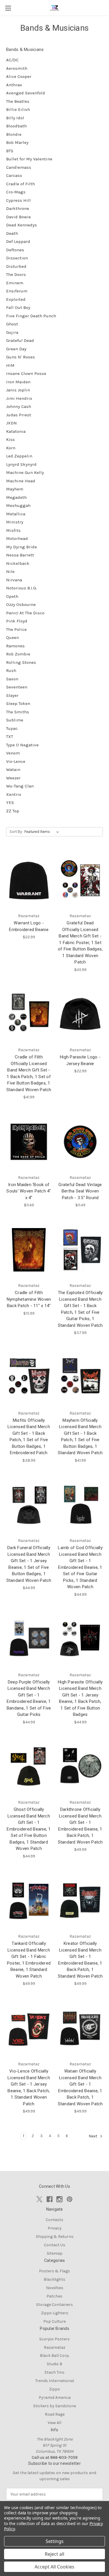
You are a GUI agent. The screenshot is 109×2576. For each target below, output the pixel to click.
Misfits (13, 530)
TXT (10, 736)
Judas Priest (19, 415)
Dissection (17, 258)
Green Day (16, 349)
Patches (54, 2296)
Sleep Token (18, 703)
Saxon (12, 679)
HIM (10, 365)
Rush (11, 670)
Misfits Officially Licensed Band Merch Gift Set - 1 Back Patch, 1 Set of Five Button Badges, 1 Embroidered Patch (29, 1437)
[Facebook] (50, 2199)
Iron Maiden (18, 382)
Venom (13, 753)
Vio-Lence (16, 761)
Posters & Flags (54, 2271)
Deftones (15, 250)
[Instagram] (59, 2199)
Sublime (15, 720)
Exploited (16, 299)
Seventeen (17, 687)
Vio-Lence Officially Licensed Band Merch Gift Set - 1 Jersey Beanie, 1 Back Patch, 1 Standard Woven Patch (29, 2087)
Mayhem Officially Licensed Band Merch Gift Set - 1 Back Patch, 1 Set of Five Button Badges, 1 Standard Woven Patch (80, 1437)
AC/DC (12, 60)
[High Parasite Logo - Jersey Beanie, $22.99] (80, 1014)
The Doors (16, 274)
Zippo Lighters (55, 2313)
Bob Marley (17, 142)
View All (54, 2423)
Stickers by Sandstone (54, 2406)
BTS (10, 151)
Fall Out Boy (18, 307)
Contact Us (55, 2245)
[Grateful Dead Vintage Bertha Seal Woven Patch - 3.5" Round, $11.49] (80, 1142)
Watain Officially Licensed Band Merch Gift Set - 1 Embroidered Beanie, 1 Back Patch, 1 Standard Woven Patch (80, 2087)
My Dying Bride (22, 547)
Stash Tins (54, 2372)
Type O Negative (22, 745)
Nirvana (14, 580)
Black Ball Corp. (55, 2356)
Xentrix (14, 794)
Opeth (12, 596)
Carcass (14, 175)
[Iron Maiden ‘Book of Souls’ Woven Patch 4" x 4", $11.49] (29, 1142)
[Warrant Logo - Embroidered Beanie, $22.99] (29, 880)
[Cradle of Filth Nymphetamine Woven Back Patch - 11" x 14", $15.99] (29, 1250)
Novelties (55, 2288)
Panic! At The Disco (25, 613)
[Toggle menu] (8, 8)
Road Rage (55, 2414)
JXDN (11, 423)
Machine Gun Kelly (25, 472)
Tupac (12, 728)
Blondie (14, 134)
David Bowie (18, 217)
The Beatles (18, 101)
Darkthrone (18, 208)
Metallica (16, 514)
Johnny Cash (19, 406)
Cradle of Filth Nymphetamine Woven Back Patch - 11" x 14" (29, 1299)
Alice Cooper (19, 76)
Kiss (10, 439)
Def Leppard (18, 241)
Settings (55, 2541)
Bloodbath (16, 126)
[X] (39, 2199)
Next (93, 2136)
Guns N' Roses (20, 357)
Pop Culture (54, 2321)
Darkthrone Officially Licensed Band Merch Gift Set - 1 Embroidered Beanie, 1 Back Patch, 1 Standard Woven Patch (80, 1826)
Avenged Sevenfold (26, 93)
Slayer (12, 695)
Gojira (12, 332)
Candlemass (19, 167)
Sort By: (16, 832)
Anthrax (14, 85)
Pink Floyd (17, 621)
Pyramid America (55, 2398)
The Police (16, 629)
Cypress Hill (18, 200)
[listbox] (43, 832)
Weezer (13, 778)
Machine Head (21, 481)
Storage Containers (54, 2305)
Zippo (54, 2389)
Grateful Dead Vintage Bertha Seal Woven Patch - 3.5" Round (80, 1191)
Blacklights (54, 2279)
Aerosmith (17, 68)
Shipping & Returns (55, 2237)
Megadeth (16, 497)
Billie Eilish (18, 109)
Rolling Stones (21, 662)
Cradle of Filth (20, 184)
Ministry (15, 522)
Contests (54, 2220)
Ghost (12, 324)
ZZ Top (13, 811)
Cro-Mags (16, 192)
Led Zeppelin (19, 456)
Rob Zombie (18, 654)
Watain (13, 769)
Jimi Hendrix (19, 398)
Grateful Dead (20, 340)
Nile (10, 571)
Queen (12, 637)
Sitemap (55, 2253)
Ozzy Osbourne (21, 604)
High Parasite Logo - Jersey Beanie (80, 1060)
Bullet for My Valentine (29, 159)
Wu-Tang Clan (20, 786)
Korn (11, 448)
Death (12, 233)
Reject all (54, 2554)
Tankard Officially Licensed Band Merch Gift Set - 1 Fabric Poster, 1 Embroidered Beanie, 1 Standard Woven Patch (29, 1960)
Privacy (55, 2228)
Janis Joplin (18, 390)
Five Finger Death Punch (31, 316)
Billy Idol (15, 118)
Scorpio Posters (54, 2339)
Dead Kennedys (22, 225)
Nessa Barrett (20, 555)
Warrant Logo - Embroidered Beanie (29, 926)
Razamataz (55, 2347)
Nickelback (18, 563)
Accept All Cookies (54, 2567)
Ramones (15, 646)
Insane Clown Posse (26, 373)
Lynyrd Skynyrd (21, 464)
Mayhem (15, 489)
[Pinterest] (70, 2199)
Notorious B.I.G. (22, 588)
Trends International (55, 2381)
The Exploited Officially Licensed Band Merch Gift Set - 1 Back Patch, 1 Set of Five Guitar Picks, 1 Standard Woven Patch (80, 1309)
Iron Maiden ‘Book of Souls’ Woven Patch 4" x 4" (29, 1191)
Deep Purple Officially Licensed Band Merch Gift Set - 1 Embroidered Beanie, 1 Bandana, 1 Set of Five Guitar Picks (29, 1698)
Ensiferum (17, 291)
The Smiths (18, 712)
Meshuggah (18, 505)
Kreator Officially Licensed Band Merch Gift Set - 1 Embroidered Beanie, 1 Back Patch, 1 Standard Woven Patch (80, 1960)
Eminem (15, 283)
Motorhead (17, 538)
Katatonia (16, 431)
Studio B (54, 2364)
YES (10, 803)
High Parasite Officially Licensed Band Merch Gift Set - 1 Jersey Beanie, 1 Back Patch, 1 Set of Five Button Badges (80, 1698)
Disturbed (16, 266)
